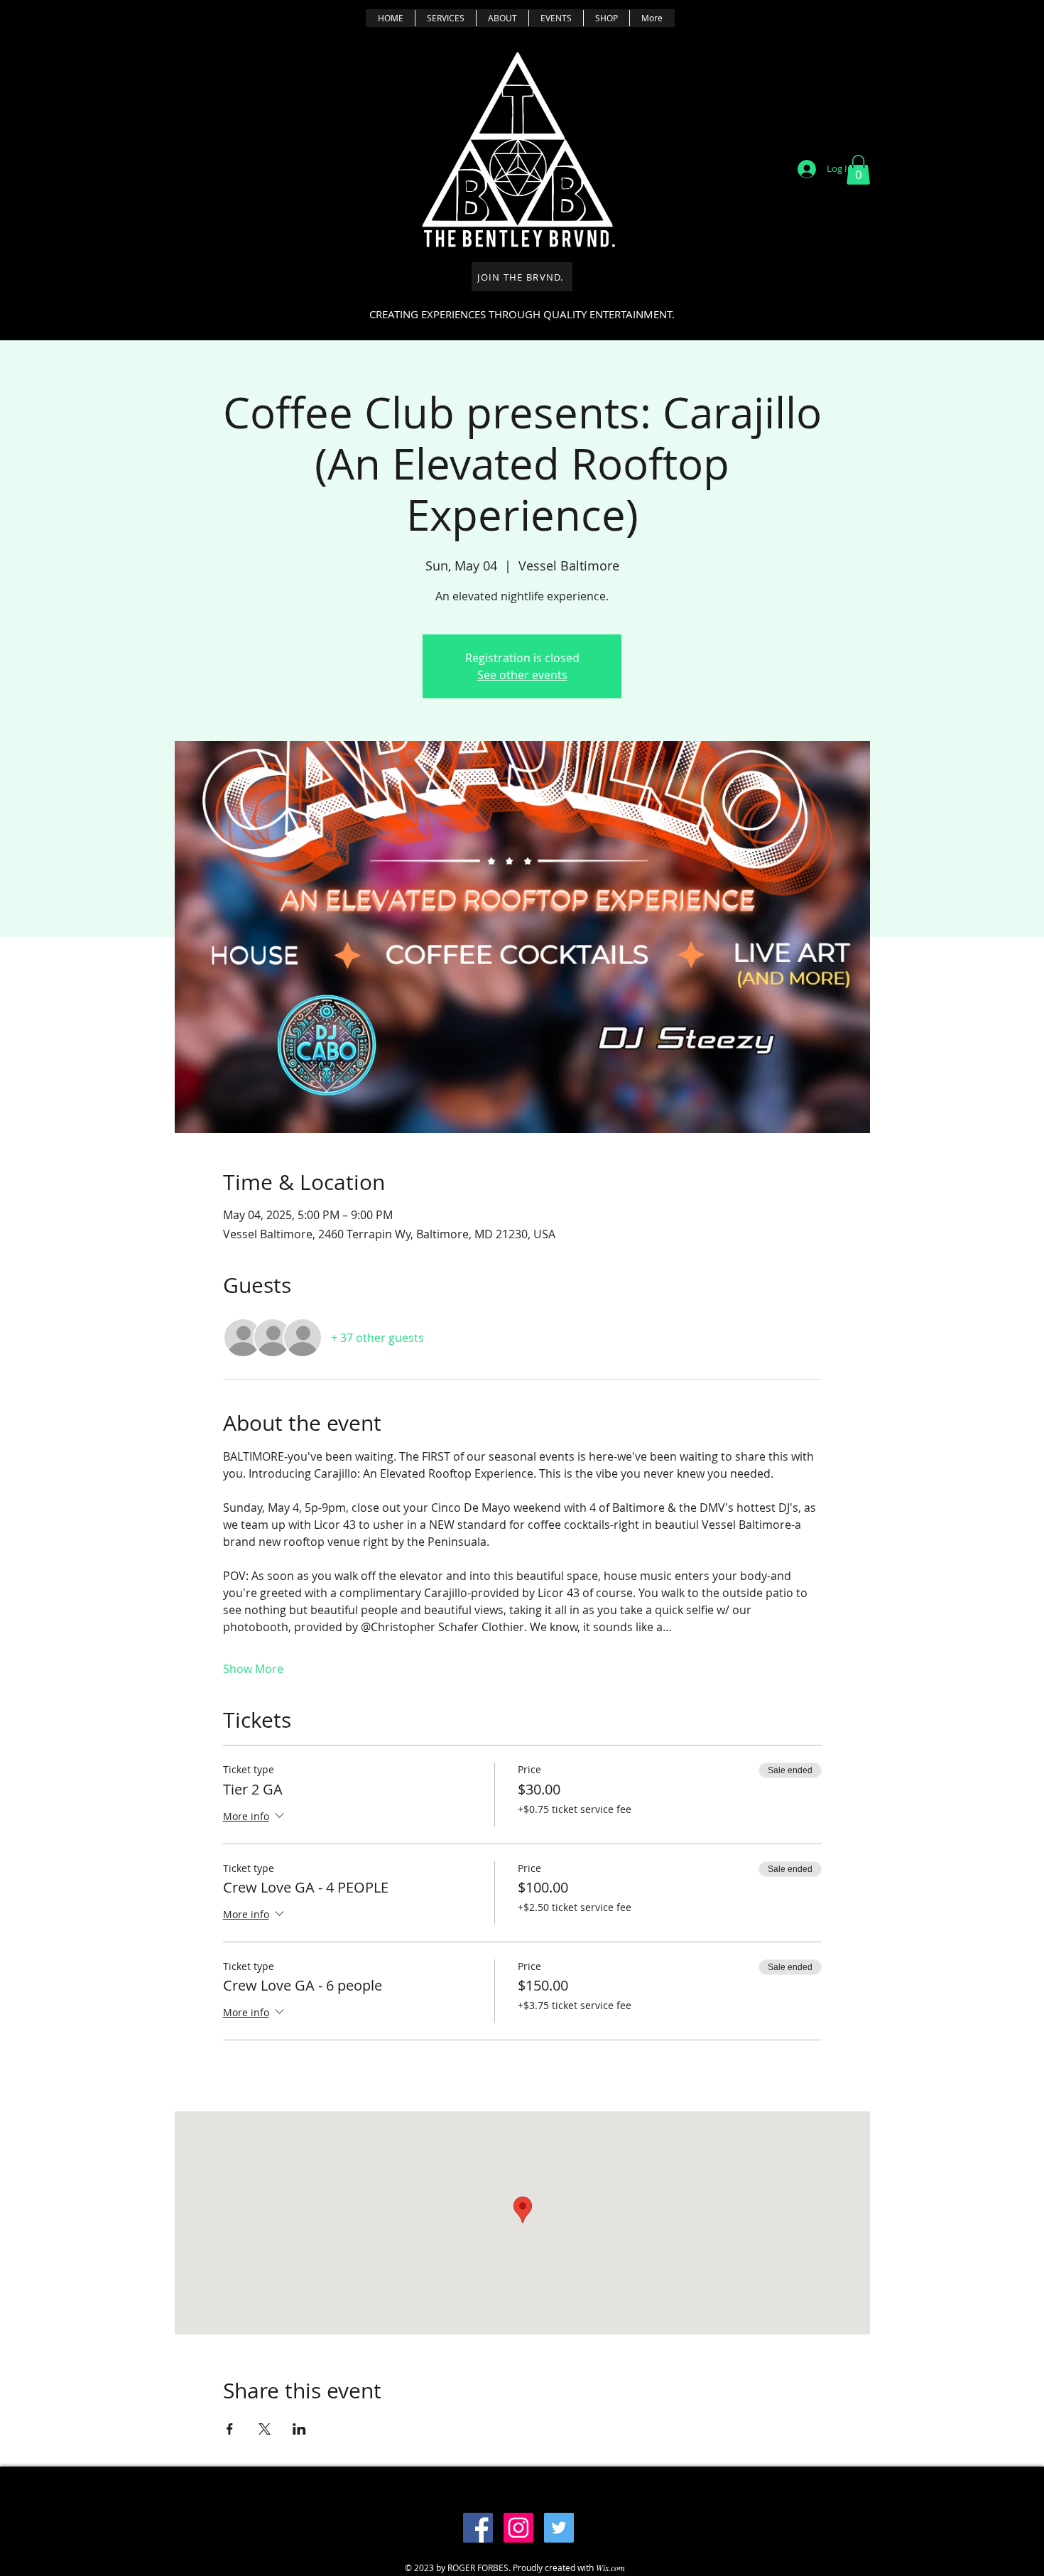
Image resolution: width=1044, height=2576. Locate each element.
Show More (253, 1669)
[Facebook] (478, 2528)
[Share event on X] (265, 2429)
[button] (858, 170)
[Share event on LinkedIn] (299, 2429)
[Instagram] (518, 2528)
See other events (522, 675)
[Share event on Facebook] (230, 2429)
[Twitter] (559, 2528)
